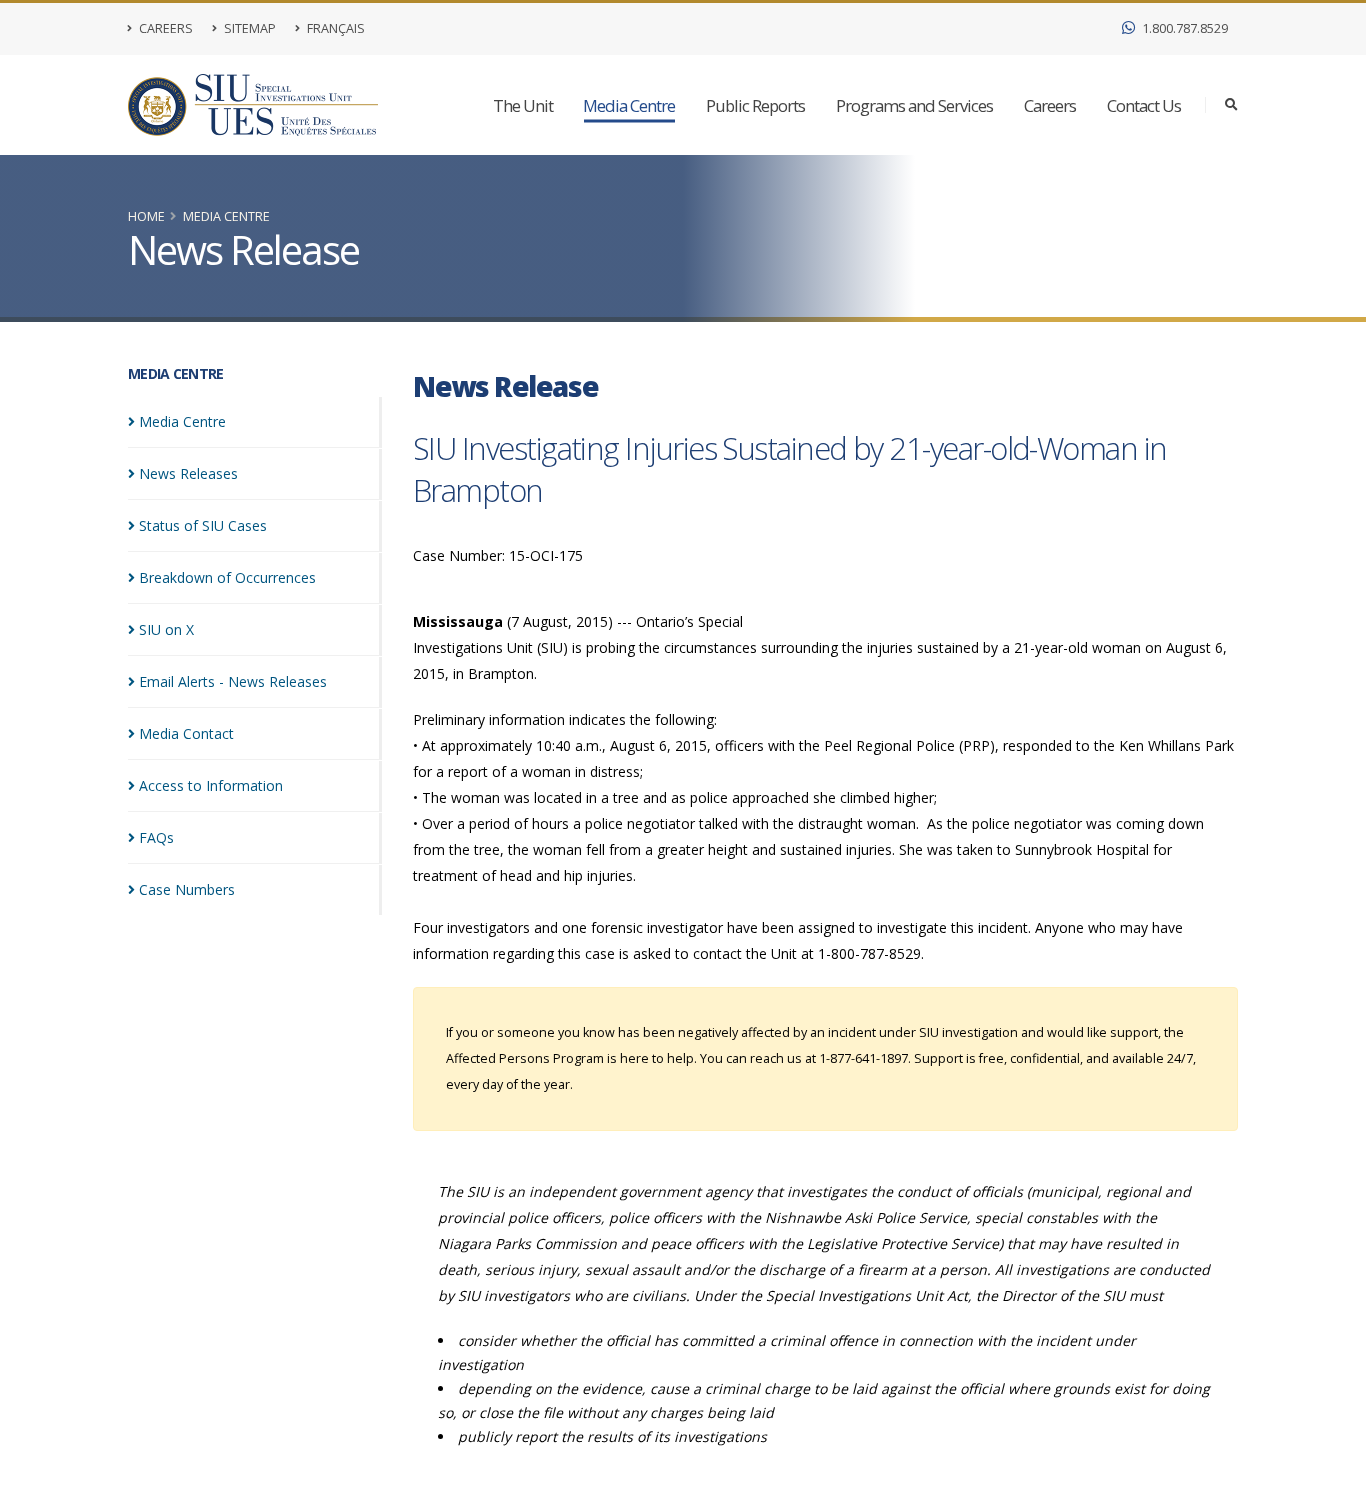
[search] (1231, 105)
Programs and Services (914, 105)
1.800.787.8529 (1183, 28)
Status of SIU (203, 525)
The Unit (523, 105)
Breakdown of (227, 577)
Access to (211, 785)
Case (187, 889)
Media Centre (629, 105)
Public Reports (755, 105)
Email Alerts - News (233, 681)
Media (182, 421)
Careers (164, 28)
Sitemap (248, 28)
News (188, 473)
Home (146, 216)
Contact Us (1144, 105)
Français (334, 28)
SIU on (166, 629)
